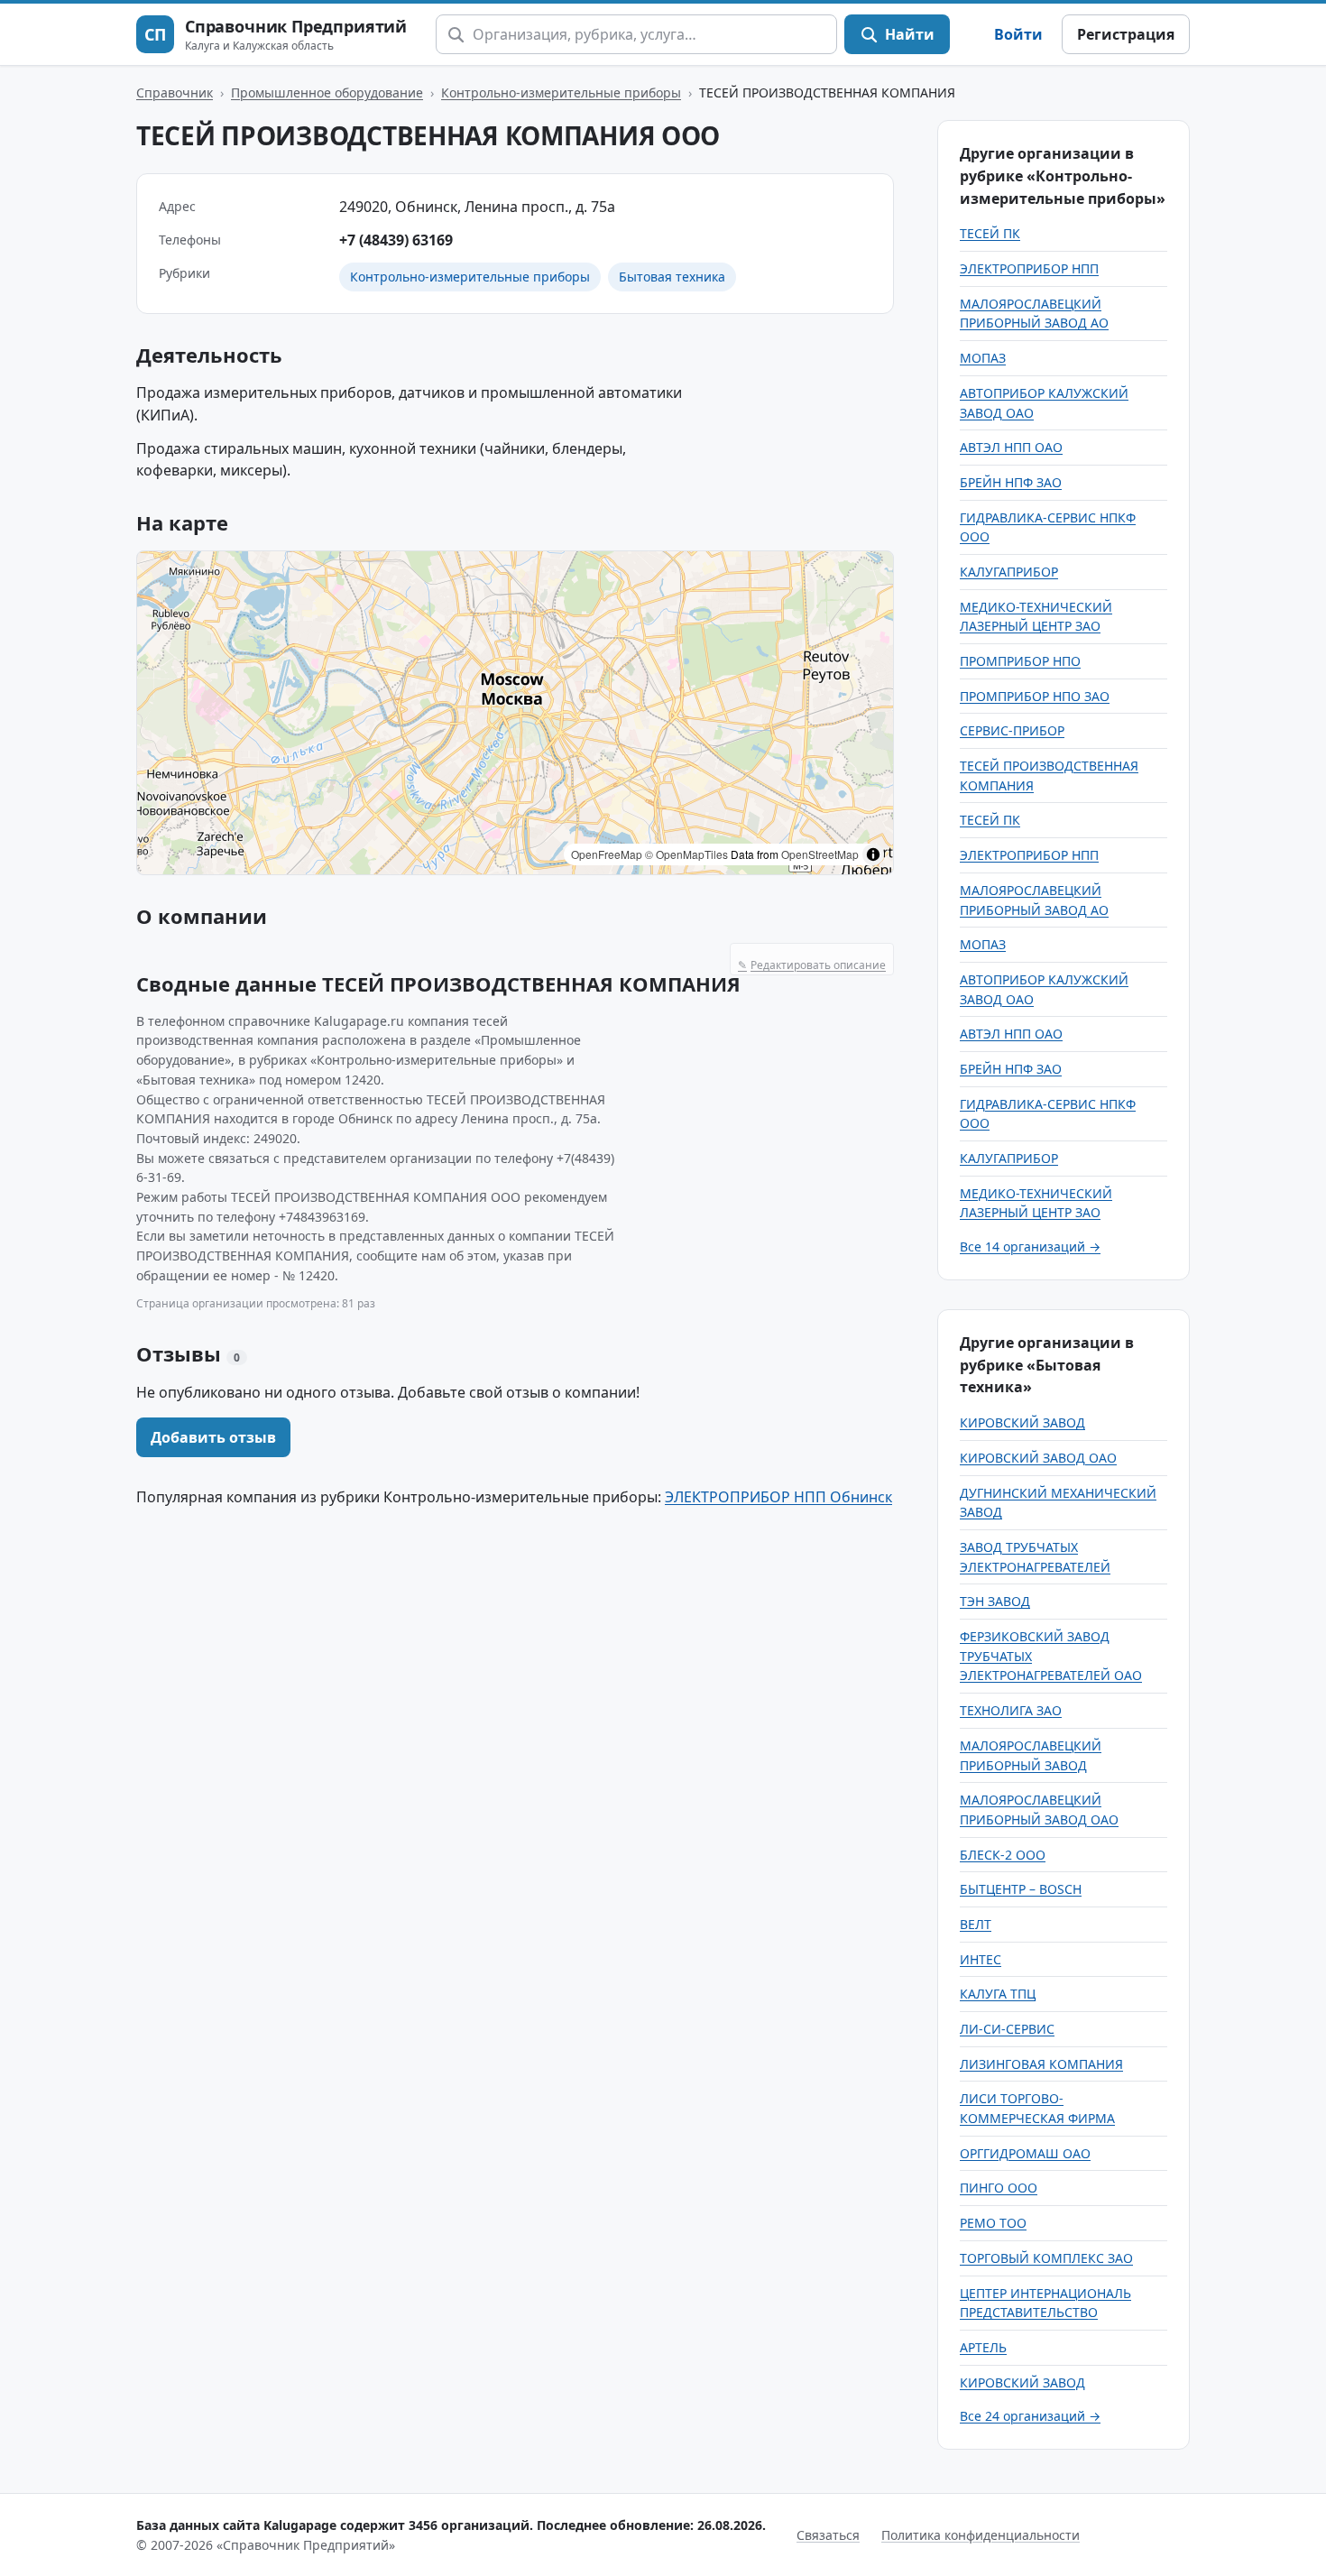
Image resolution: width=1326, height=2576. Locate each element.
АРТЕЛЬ (983, 2347)
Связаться (828, 2535)
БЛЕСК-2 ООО (1003, 1855)
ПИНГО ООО (999, 2188)
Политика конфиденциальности (981, 2535)
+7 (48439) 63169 (396, 240)
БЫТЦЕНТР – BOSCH (1021, 1889)
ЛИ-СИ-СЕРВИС (1007, 2029)
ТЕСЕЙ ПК (990, 233)
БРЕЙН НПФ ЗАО (1011, 482)
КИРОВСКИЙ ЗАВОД (1022, 1422)
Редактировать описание (812, 965)
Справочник (175, 92)
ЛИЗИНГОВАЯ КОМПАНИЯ (1041, 2064)
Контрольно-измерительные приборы (561, 92)
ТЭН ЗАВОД (995, 1601)
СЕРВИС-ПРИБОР (1012, 730)
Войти (1018, 34)
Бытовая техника (672, 277)
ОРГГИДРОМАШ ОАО (1025, 2153)
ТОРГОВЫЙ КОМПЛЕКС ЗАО (1046, 2258)
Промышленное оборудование (327, 92)
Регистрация (1126, 34)
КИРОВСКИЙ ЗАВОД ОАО (1038, 1458)
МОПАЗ (983, 358)
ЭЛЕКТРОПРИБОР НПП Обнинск (778, 1497)
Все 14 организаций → (1030, 1246)
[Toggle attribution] (873, 854)
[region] (515, 713)
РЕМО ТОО (993, 2223)
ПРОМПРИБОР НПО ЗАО (1035, 696)
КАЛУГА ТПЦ (998, 1994)
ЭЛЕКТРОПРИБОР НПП (1029, 268)
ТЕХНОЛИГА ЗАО (1011, 1710)
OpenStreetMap (820, 854)
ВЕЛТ (976, 1924)
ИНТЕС (981, 1959)
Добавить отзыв (213, 1437)
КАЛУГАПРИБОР (1009, 572)
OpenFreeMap (607, 854)
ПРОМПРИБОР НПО (1020, 661)
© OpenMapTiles (686, 854)
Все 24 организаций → (1030, 2416)
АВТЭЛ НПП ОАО (1011, 447)
